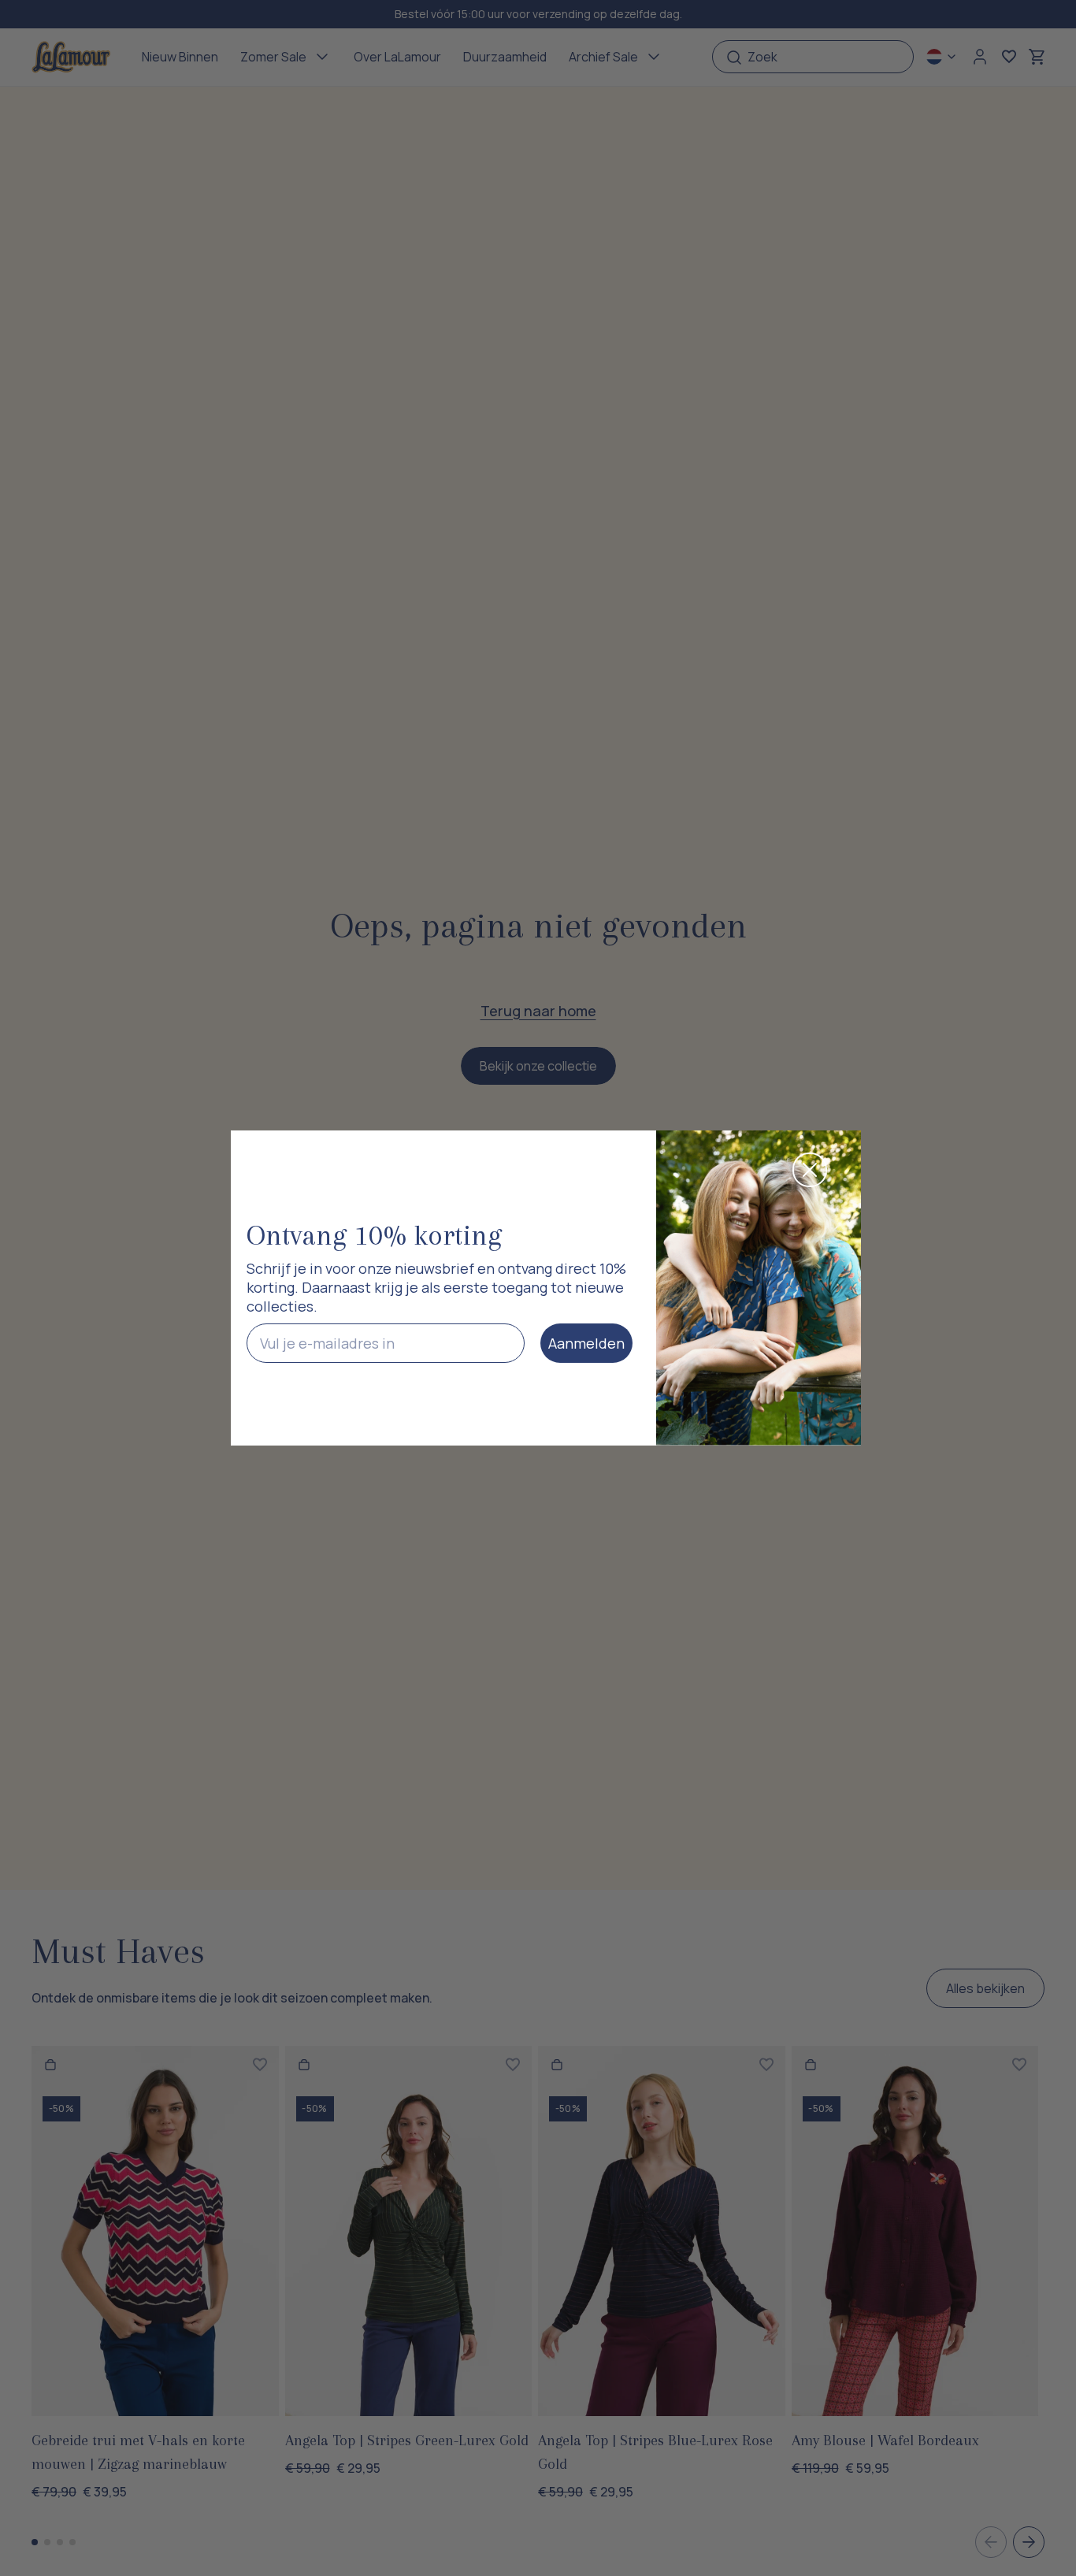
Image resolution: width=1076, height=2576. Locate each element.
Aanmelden (586, 1343)
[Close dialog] (810, 1170)
